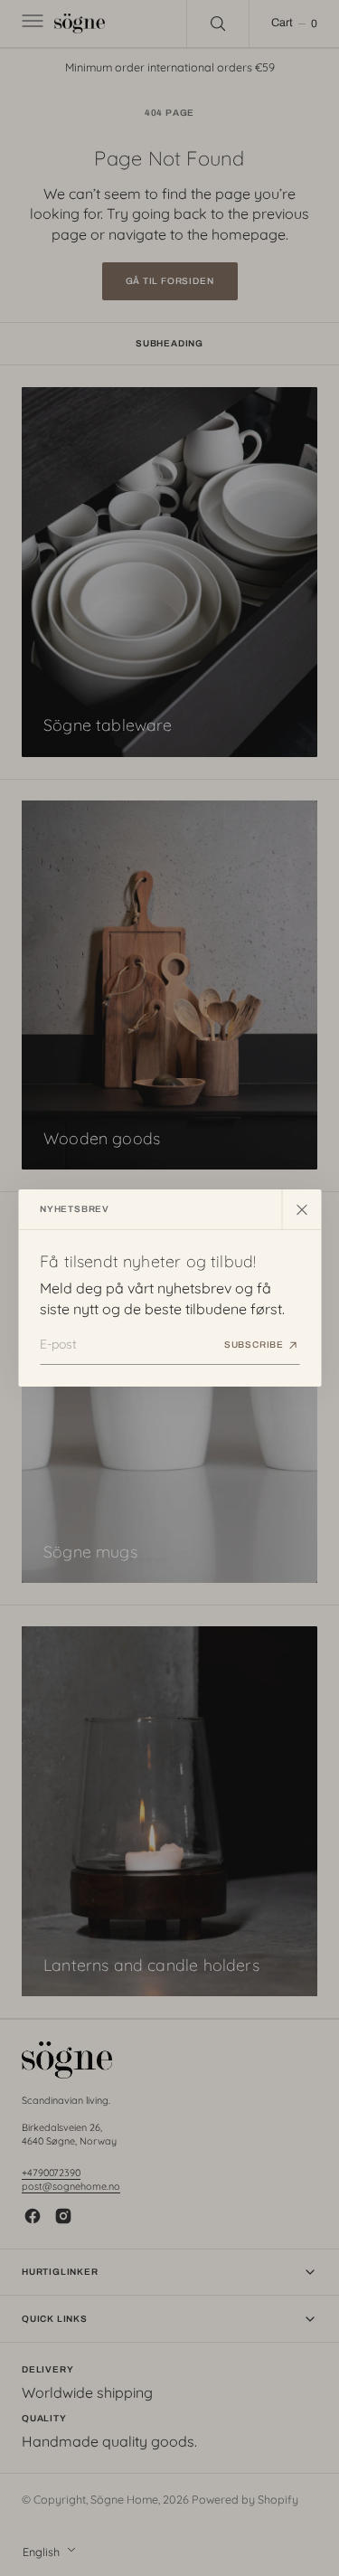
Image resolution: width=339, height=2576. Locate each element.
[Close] (301, 1209)
